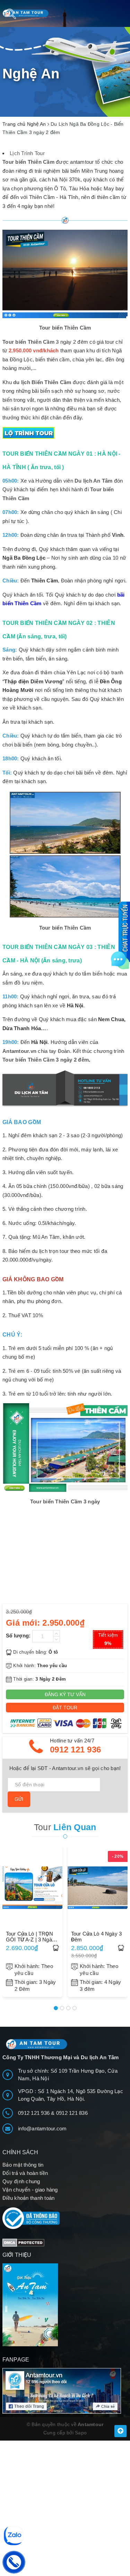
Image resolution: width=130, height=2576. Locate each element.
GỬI (19, 1799)
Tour (65, 1827)
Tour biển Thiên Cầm (28, 342)
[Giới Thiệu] (65, 2305)
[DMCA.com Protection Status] (23, 2242)
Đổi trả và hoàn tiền (25, 2173)
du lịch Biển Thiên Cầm (42, 382)
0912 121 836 (72, 2113)
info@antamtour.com (42, 2128)
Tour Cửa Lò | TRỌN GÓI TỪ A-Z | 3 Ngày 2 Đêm (30, 1937)
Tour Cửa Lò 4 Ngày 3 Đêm (96, 1937)
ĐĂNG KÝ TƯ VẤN (65, 1694)
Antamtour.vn (19, 1051)
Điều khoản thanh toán (28, 2198)
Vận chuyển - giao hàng (30, 2190)
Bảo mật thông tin (23, 2165)
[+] (57, 1633)
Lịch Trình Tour (27, 153)
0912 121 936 (75, 1750)
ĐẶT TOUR (65, 1708)
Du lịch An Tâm (94, 481)
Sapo (81, 2433)
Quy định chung (21, 2181)
